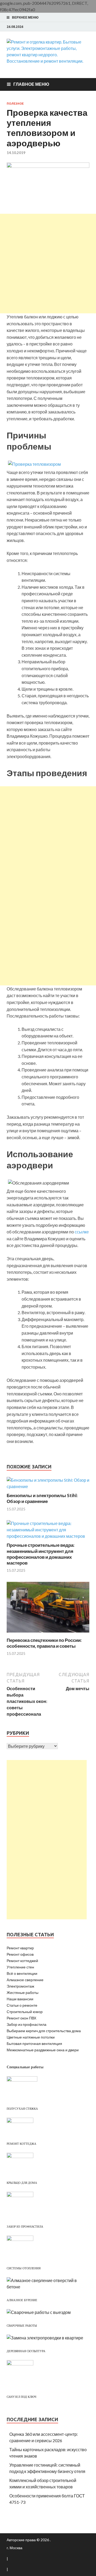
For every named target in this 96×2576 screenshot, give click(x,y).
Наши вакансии (20, 1999)
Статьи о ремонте (22, 2005)
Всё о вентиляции (22, 1973)
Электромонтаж (20, 1986)
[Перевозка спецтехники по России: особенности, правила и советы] (48, 1634)
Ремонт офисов (20, 1954)
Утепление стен (20, 1967)
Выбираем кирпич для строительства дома (44, 2031)
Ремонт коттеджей (22, 1961)
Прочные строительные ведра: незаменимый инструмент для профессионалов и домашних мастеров (41, 1554)
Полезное (15, 104)
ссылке (82, 1232)
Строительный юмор (25, 2012)
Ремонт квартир (20, 1948)
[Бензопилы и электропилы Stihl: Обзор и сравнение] (48, 1486)
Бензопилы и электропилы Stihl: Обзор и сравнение (42, 1498)
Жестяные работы (23, 1992)
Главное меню (31, 84)
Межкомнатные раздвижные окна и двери (43, 2050)
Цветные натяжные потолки (31, 2037)
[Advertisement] (48, 264)
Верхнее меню (25, 17)
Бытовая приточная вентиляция (34, 2043)
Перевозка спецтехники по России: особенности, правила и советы (44, 1643)
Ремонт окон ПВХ (21, 2018)
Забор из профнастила (27, 2024)
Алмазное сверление (25, 1980)
